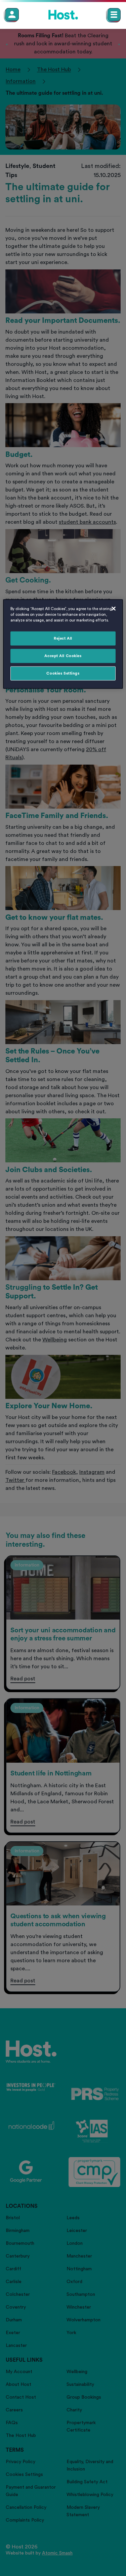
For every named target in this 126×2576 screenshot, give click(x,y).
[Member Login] (12, 14)
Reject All (63, 638)
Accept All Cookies (63, 656)
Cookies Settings (63, 673)
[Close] (114, 609)
